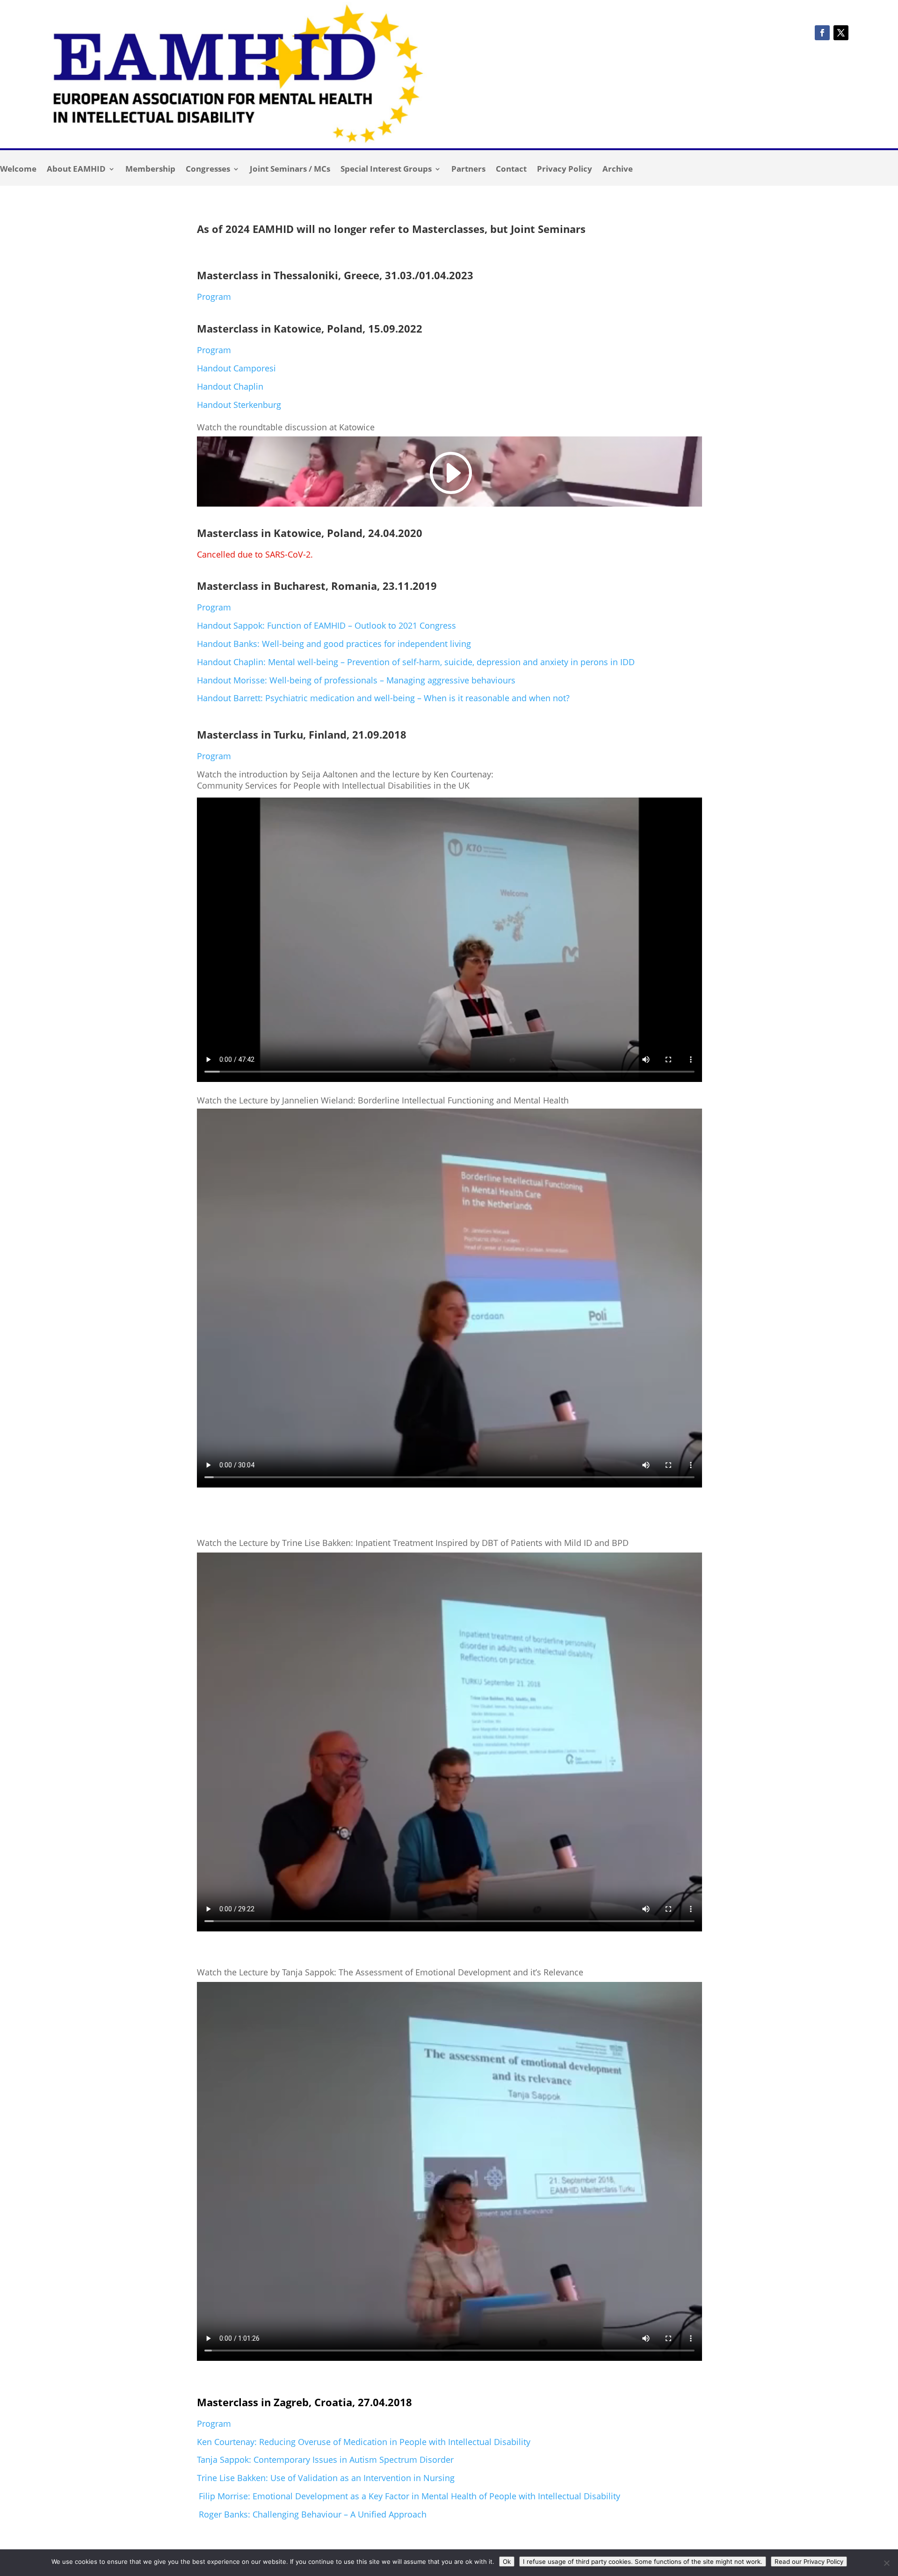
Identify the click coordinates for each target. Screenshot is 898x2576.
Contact (511, 170)
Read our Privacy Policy (809, 2561)
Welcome (18, 170)
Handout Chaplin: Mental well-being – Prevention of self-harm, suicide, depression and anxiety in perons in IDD (416, 662)
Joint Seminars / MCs (290, 170)
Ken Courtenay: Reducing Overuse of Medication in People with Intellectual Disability (364, 2442)
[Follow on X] (841, 33)
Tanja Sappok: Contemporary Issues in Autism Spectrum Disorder (326, 2460)
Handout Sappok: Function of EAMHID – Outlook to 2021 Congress (326, 625)
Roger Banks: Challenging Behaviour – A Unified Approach (313, 2514)
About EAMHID (76, 170)
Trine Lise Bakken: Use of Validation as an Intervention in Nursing (326, 2478)
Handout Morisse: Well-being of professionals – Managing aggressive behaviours (356, 680)
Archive (618, 170)
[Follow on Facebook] (822, 33)
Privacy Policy (565, 170)
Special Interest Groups (386, 170)
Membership (150, 170)
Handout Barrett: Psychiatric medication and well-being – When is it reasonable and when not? (383, 698)
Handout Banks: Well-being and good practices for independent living (334, 644)
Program (214, 297)
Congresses (208, 170)
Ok (507, 2561)
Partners (468, 170)
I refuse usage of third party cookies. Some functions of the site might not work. (643, 2561)
